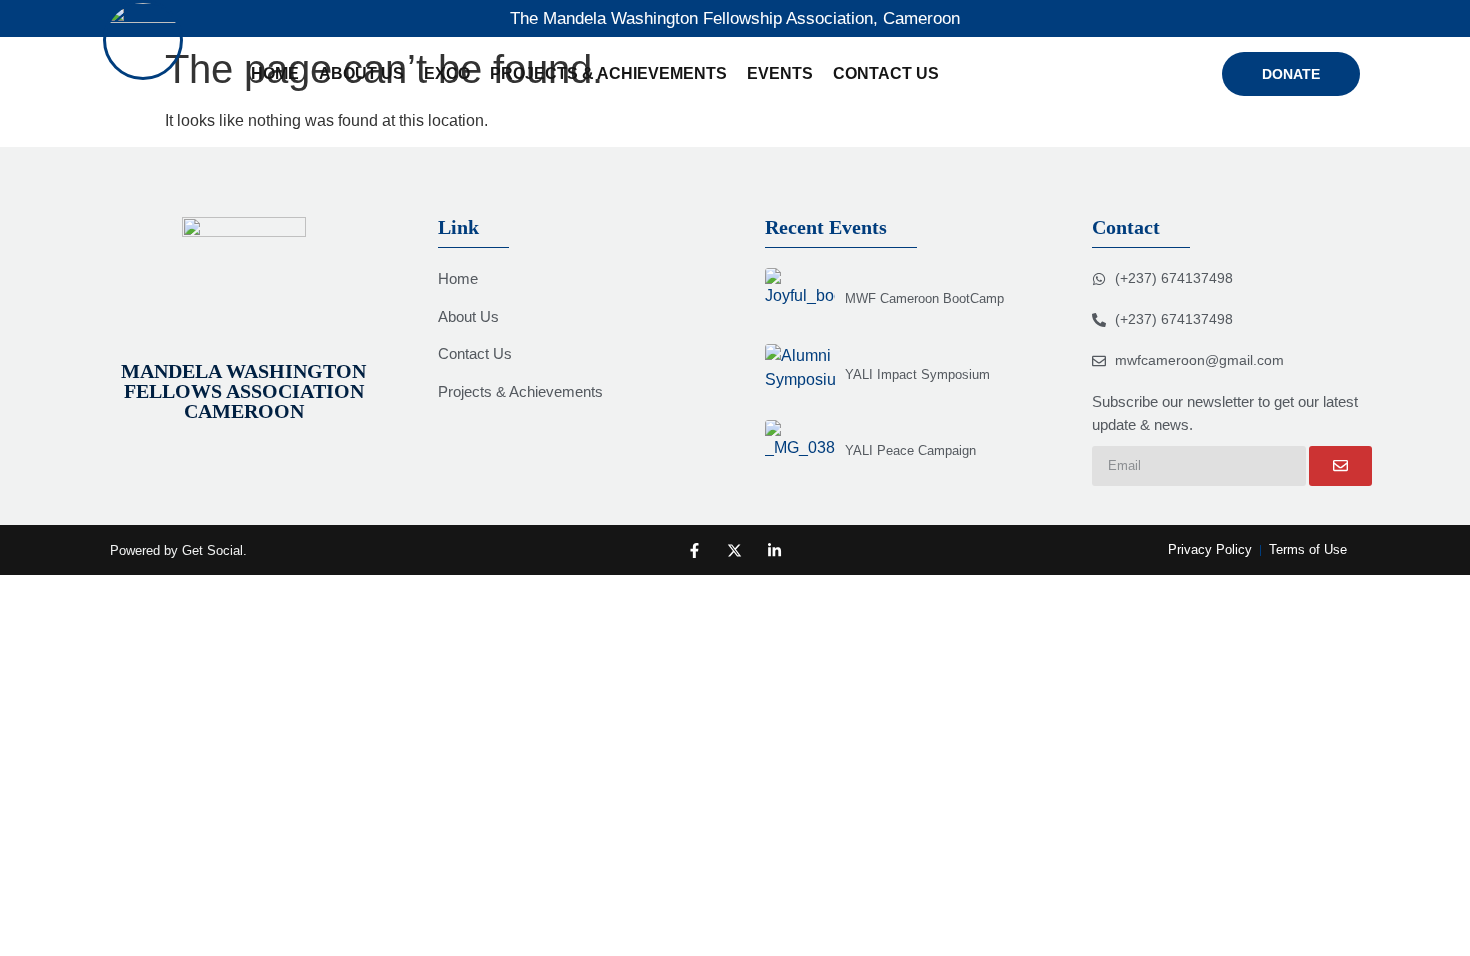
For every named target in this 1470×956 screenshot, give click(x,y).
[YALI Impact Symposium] (800, 374)
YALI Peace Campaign (910, 450)
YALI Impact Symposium (917, 374)
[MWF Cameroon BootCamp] (800, 298)
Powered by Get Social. (178, 550)
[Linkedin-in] (774, 550)
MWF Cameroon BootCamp (924, 298)
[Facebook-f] (694, 550)
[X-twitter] (734, 550)
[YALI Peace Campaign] (800, 450)
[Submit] (1340, 466)
